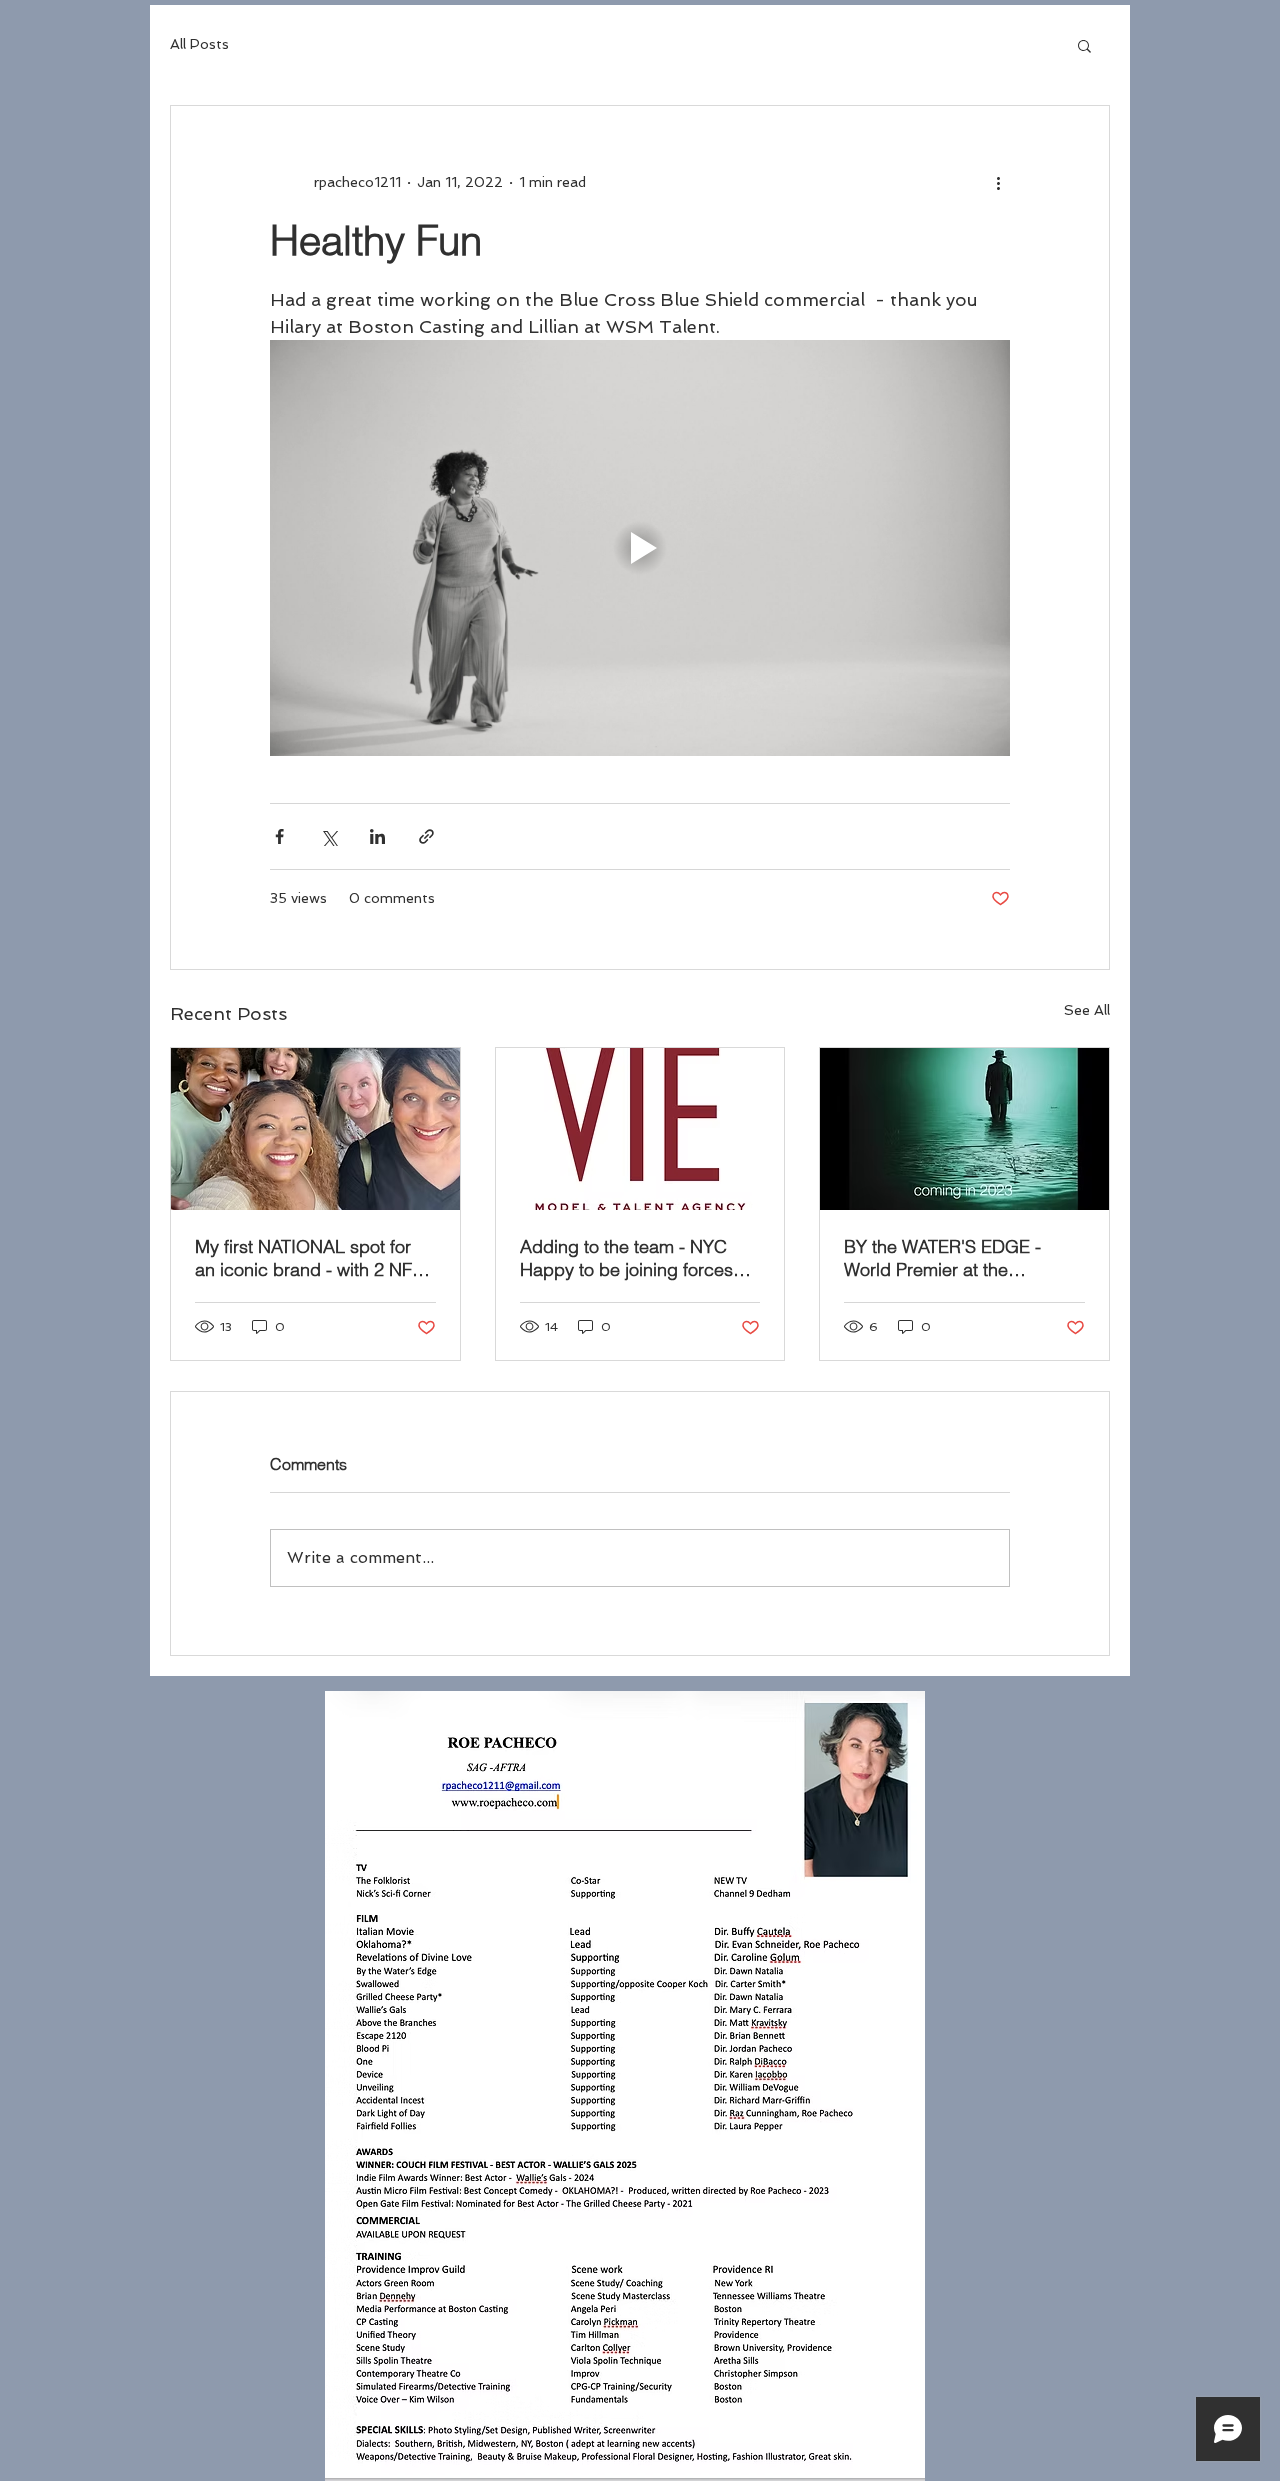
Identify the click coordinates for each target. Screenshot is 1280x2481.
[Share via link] (426, 836)
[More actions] (998, 182)
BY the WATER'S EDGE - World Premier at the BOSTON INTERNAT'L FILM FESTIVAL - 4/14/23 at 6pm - (957, 1258)
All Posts (199, 44)
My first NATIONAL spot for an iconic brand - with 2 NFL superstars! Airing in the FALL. (308, 1258)
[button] (1084, 45)
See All (1087, 1010)
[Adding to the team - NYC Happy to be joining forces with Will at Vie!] (640, 1129)
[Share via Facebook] (279, 836)
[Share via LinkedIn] (377, 836)
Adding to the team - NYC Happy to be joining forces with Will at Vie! (626, 1258)
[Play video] (640, 548)
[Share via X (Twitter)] (328, 836)
